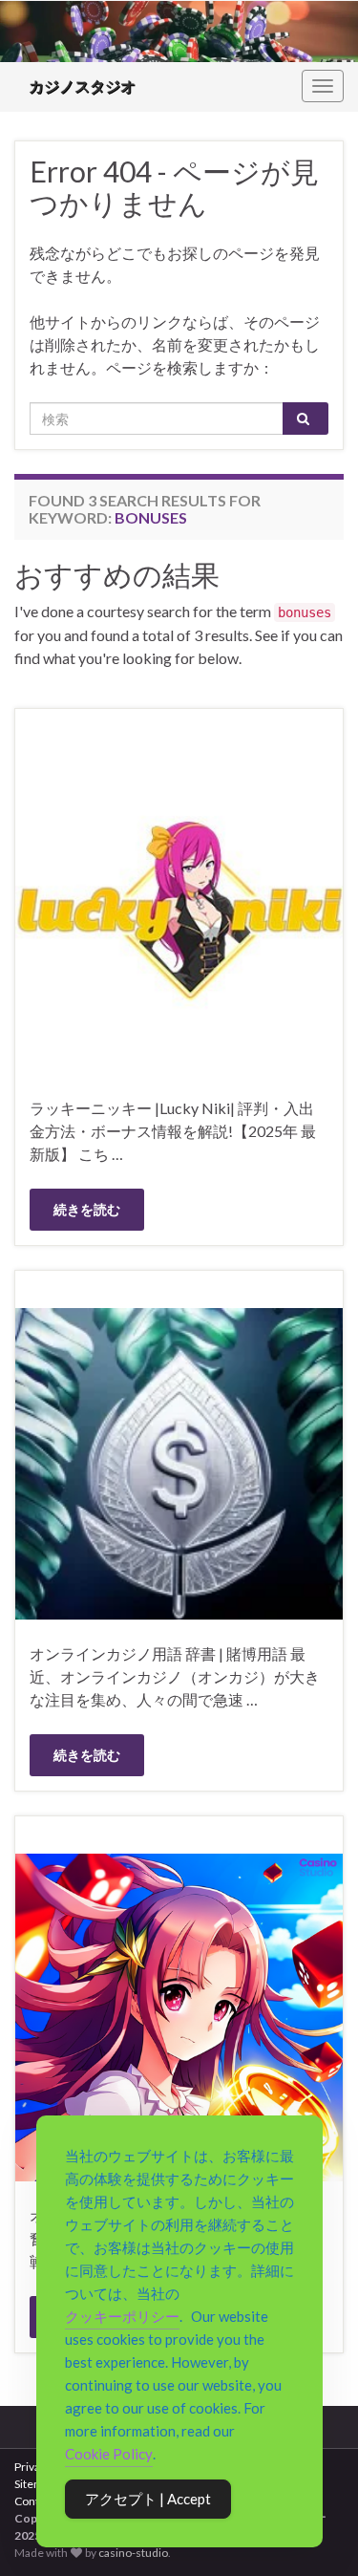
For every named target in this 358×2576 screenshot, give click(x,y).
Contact (34, 2501)
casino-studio (133, 2553)
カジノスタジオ (82, 86)
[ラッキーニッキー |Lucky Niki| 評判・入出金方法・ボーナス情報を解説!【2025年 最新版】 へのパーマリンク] (179, 908)
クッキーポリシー (122, 2316)
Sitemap (35, 2484)
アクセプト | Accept (148, 2499)
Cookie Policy (109, 2454)
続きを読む (87, 1209)
